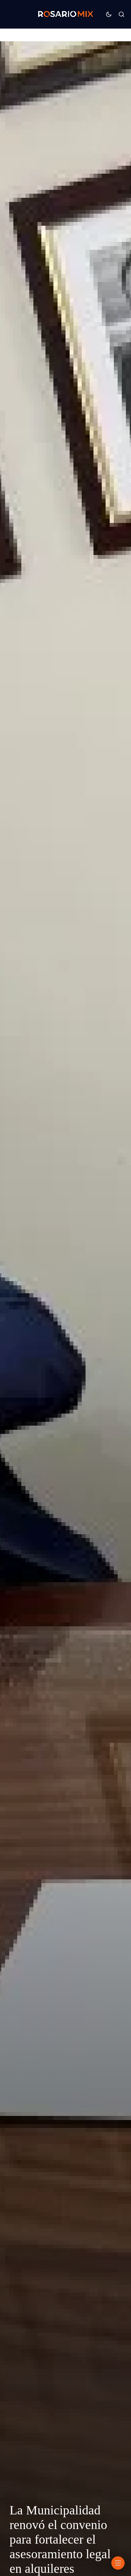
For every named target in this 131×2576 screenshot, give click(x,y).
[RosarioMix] (65, 14)
